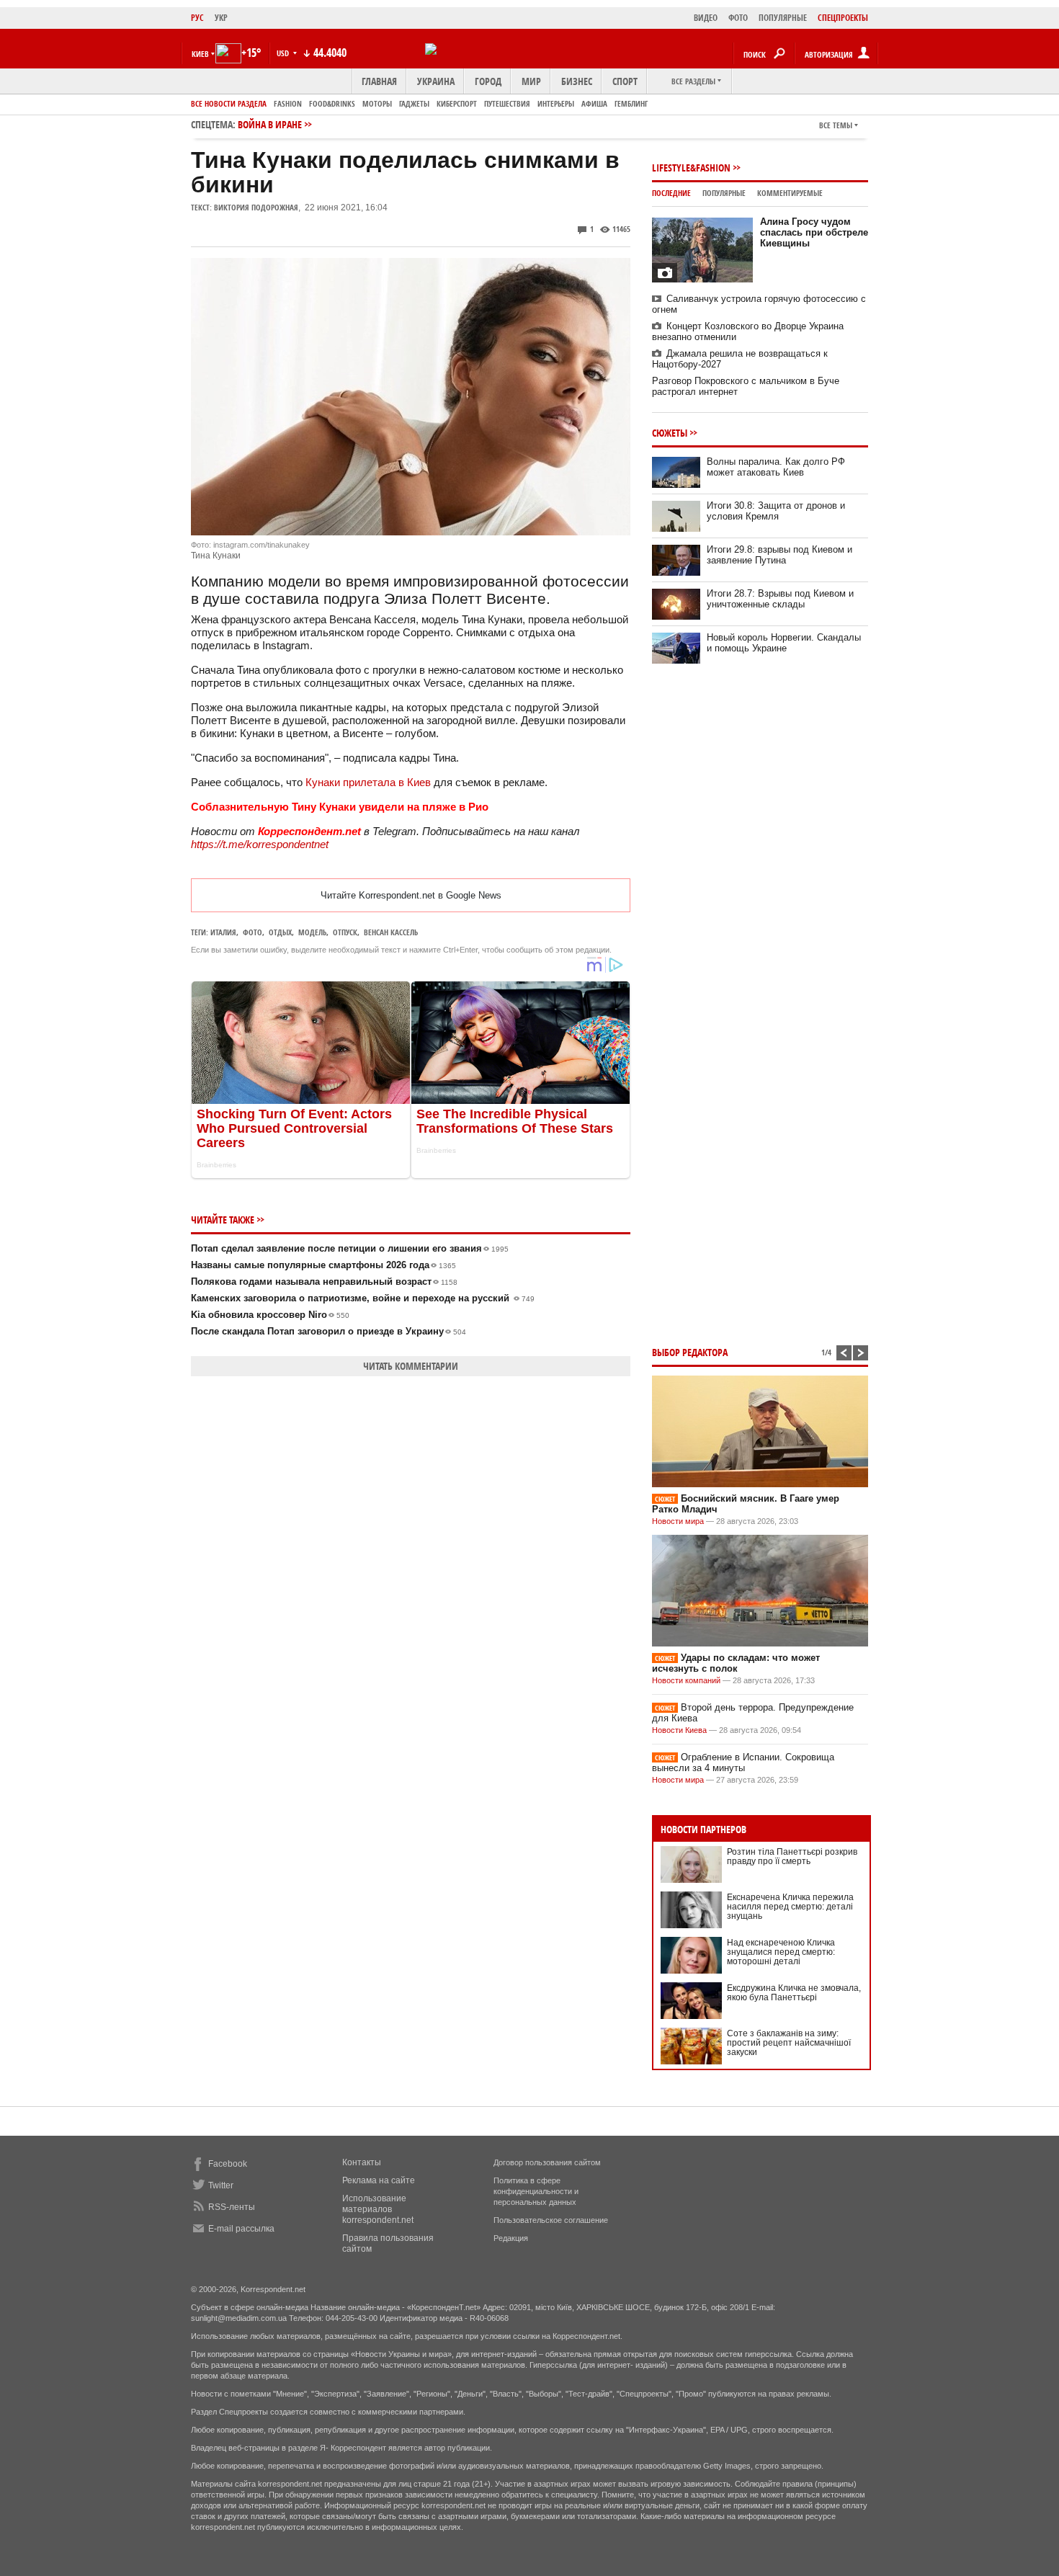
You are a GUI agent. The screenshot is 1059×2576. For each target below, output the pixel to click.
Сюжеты (670, 433)
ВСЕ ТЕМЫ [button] (836, 125)
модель (312, 932)
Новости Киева (679, 1730)
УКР (221, 18)
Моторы (377, 103)
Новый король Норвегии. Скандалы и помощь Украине (784, 643)
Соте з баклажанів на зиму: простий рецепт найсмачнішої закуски (789, 2043)
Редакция (511, 2238)
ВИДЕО (706, 18)
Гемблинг (631, 103)
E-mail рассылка (241, 2229)
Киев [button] (200, 54)
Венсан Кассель (391, 932)
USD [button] (284, 53)
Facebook (228, 2164)
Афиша (594, 103)
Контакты (362, 2162)
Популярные (724, 193)
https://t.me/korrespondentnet (260, 844)
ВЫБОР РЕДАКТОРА (690, 1352)
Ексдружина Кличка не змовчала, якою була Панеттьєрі (794, 1993)
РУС (197, 18)
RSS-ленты (232, 2207)
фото (253, 932)
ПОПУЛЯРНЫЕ (783, 18)
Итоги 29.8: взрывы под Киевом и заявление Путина (779, 555)
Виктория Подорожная (256, 207)
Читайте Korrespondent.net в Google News (411, 895)
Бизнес (577, 81)
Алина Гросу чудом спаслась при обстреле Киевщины (814, 232)
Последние (671, 193)
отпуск (345, 932)
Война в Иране (270, 124)
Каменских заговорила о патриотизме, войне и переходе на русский (363, 1298)
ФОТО (738, 18)
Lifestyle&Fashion (691, 168)
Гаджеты (414, 103)
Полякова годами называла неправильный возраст (324, 1282)
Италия (223, 932)
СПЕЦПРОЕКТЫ (843, 18)
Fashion (288, 103)
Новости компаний (686, 1680)
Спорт (625, 81)
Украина (436, 81)
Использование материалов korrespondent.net (378, 2209)
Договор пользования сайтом (547, 2162)
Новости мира (678, 1521)
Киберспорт (457, 103)
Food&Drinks (332, 103)
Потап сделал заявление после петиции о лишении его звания (350, 1248)
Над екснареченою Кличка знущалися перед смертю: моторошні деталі (781, 1952)
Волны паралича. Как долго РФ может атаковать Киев (776, 467)
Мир (531, 81)
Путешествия (507, 103)
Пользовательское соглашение (551, 2220)
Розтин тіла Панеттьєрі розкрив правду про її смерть (792, 1857)
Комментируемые (790, 193)
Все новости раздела (229, 103)
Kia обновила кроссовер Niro (270, 1315)
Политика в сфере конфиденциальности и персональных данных (536, 2191)
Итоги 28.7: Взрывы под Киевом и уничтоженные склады (780, 599)
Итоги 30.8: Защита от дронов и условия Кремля (776, 511)
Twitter (221, 2185)
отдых (280, 932)
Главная (379, 81)
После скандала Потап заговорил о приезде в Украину (329, 1331)
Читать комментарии (411, 1366)
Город (488, 81)
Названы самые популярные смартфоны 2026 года (323, 1265)
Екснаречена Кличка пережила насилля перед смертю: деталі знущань (790, 1907)
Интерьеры (556, 103)
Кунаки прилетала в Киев (368, 782)
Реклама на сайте (379, 2180)
